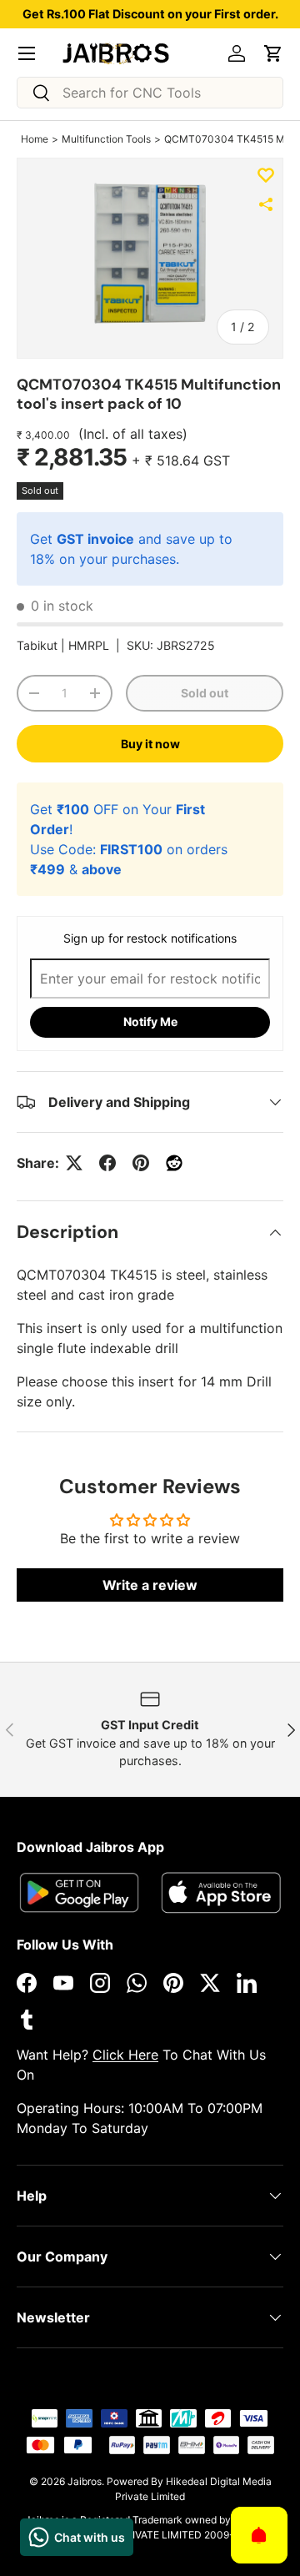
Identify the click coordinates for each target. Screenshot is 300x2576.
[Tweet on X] (74, 1163)
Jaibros (85, 2481)
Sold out (205, 693)
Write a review (150, 1585)
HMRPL (89, 645)
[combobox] (150, 93)
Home (35, 139)
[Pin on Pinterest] (141, 1163)
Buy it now (150, 744)
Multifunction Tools (106, 139)
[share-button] (266, 204)
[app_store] (79, 1892)
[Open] (259, 2535)
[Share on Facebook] (107, 1163)
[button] (273, 53)
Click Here (125, 2055)
